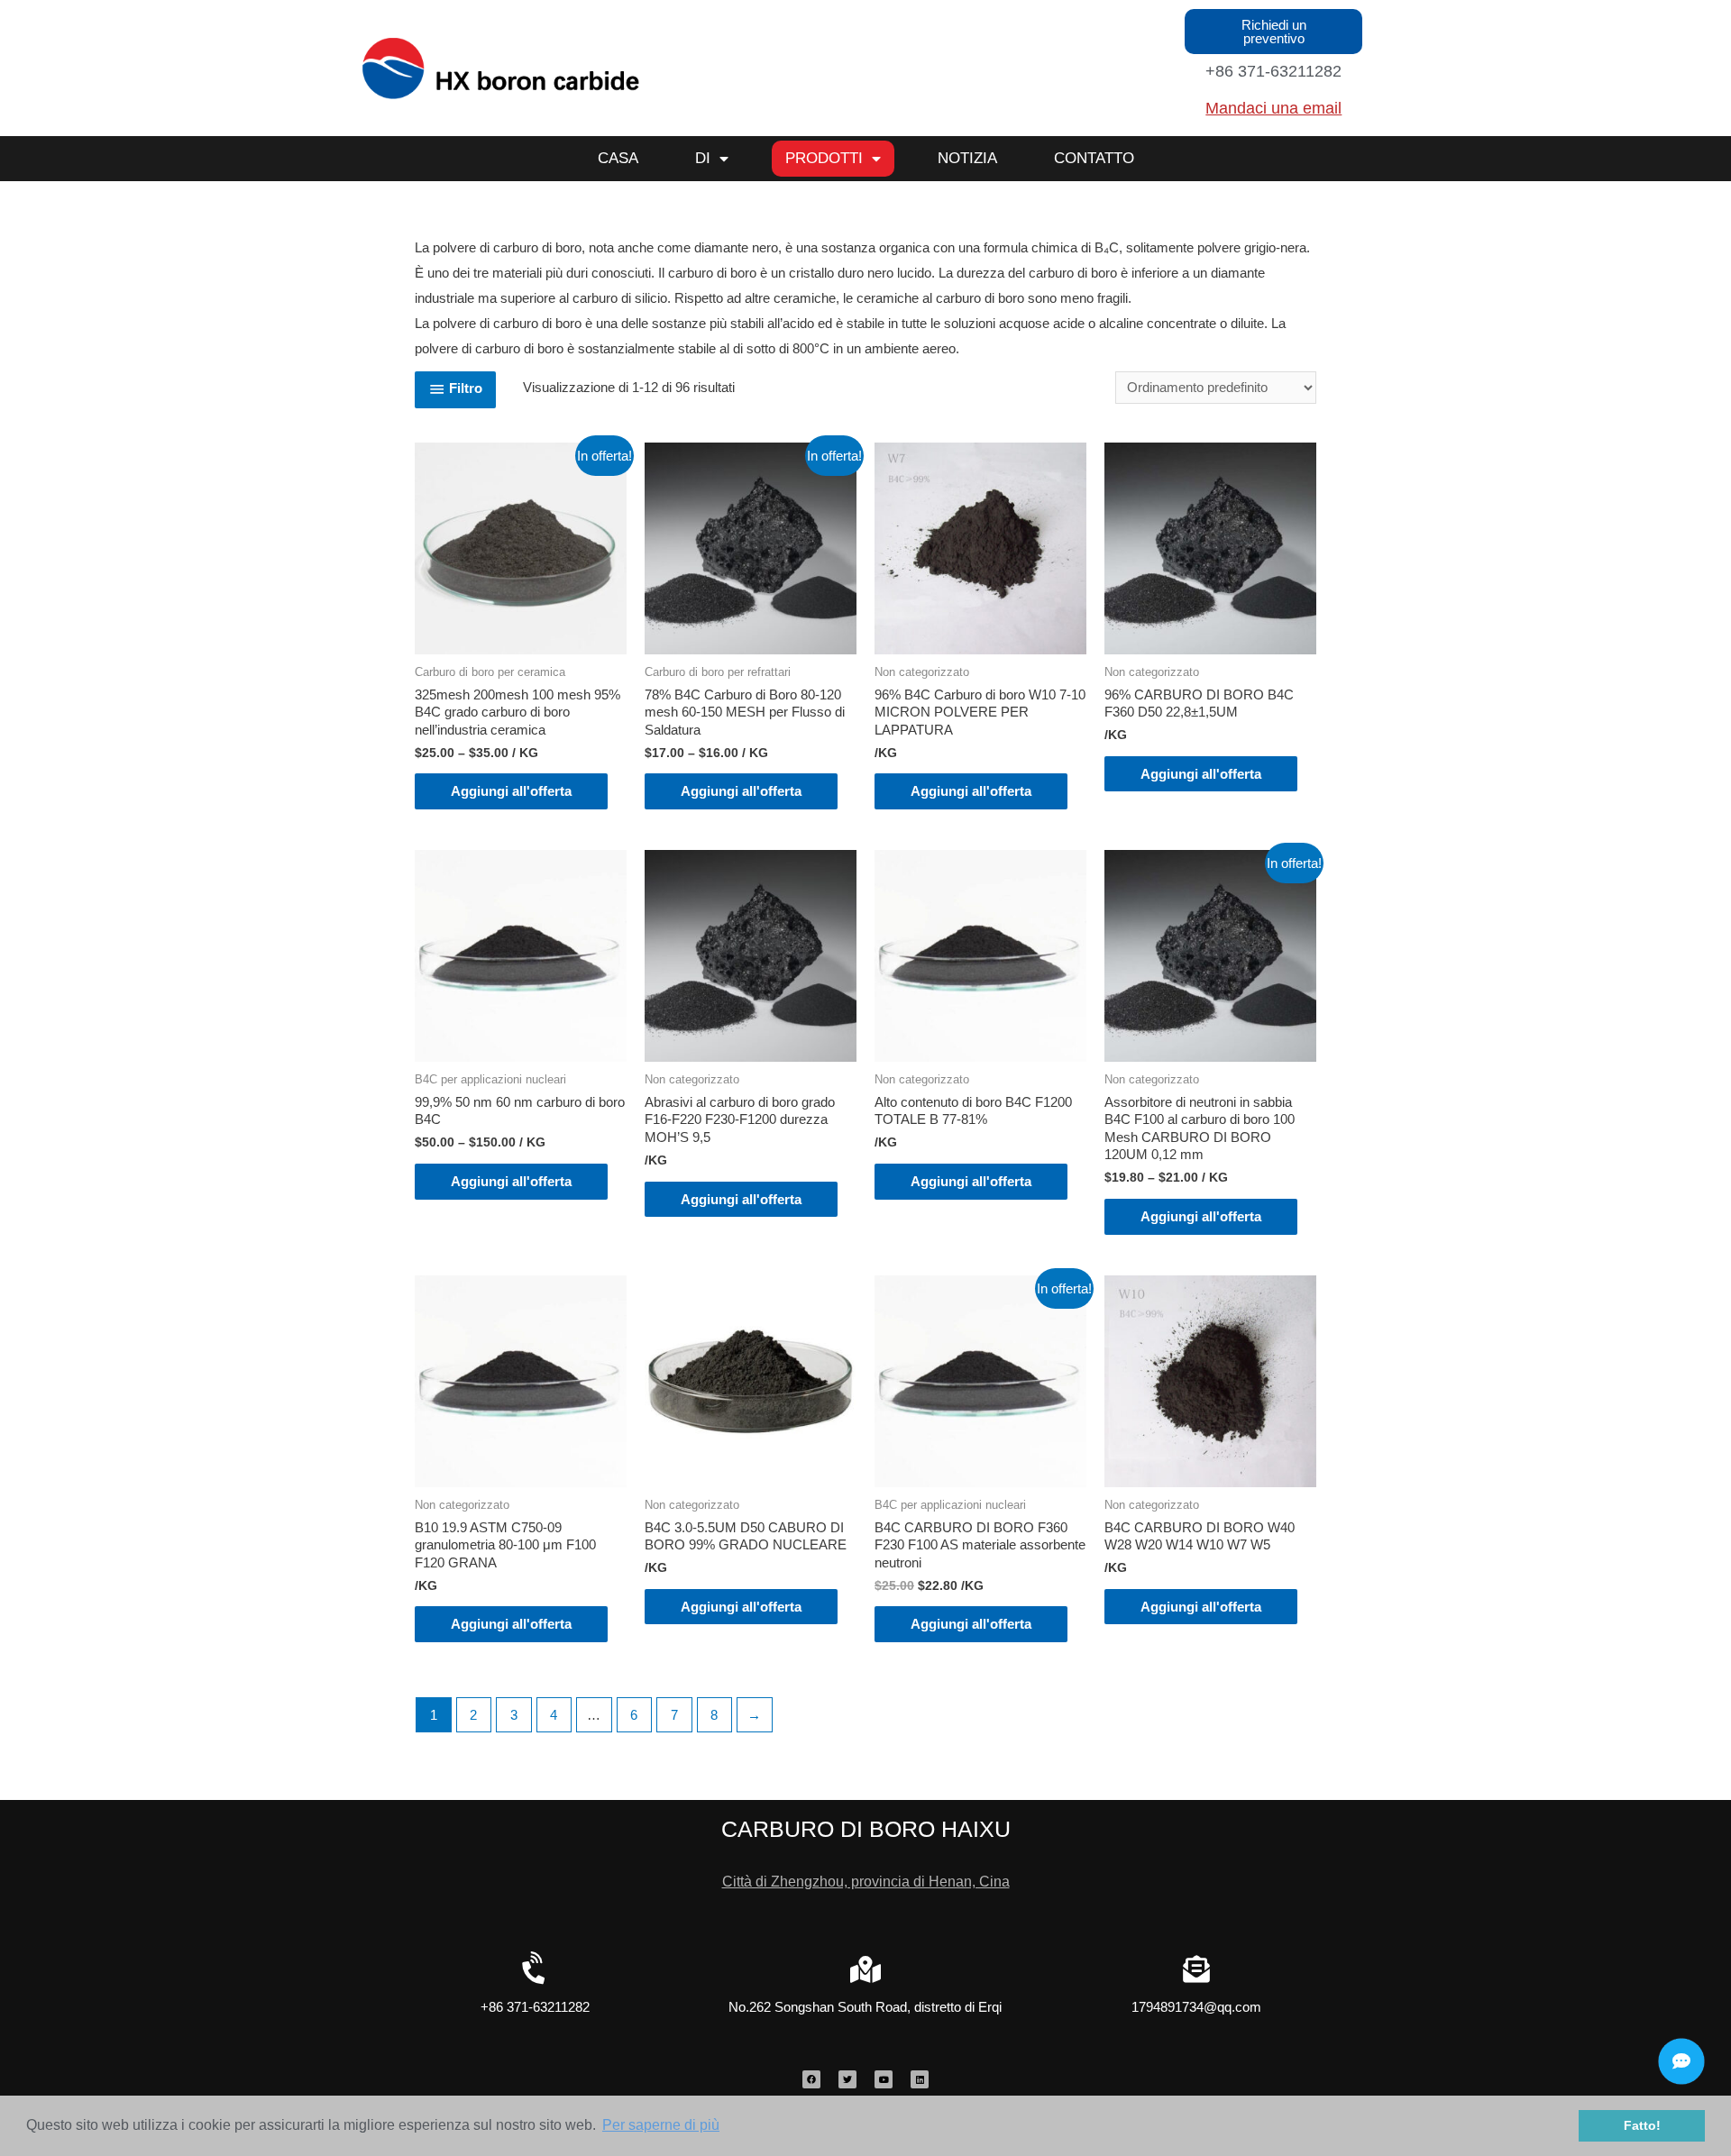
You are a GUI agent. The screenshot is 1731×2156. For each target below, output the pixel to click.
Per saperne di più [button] (661, 2125)
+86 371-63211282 (1273, 71)
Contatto (1094, 158)
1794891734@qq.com (1196, 2007)
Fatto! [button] (1642, 2125)
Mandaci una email (1273, 108)
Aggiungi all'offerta (511, 791)
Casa (618, 158)
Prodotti (824, 158)
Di (703, 158)
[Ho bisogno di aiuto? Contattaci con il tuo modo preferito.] (1681, 2061)
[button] (1273, 32)
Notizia (967, 158)
